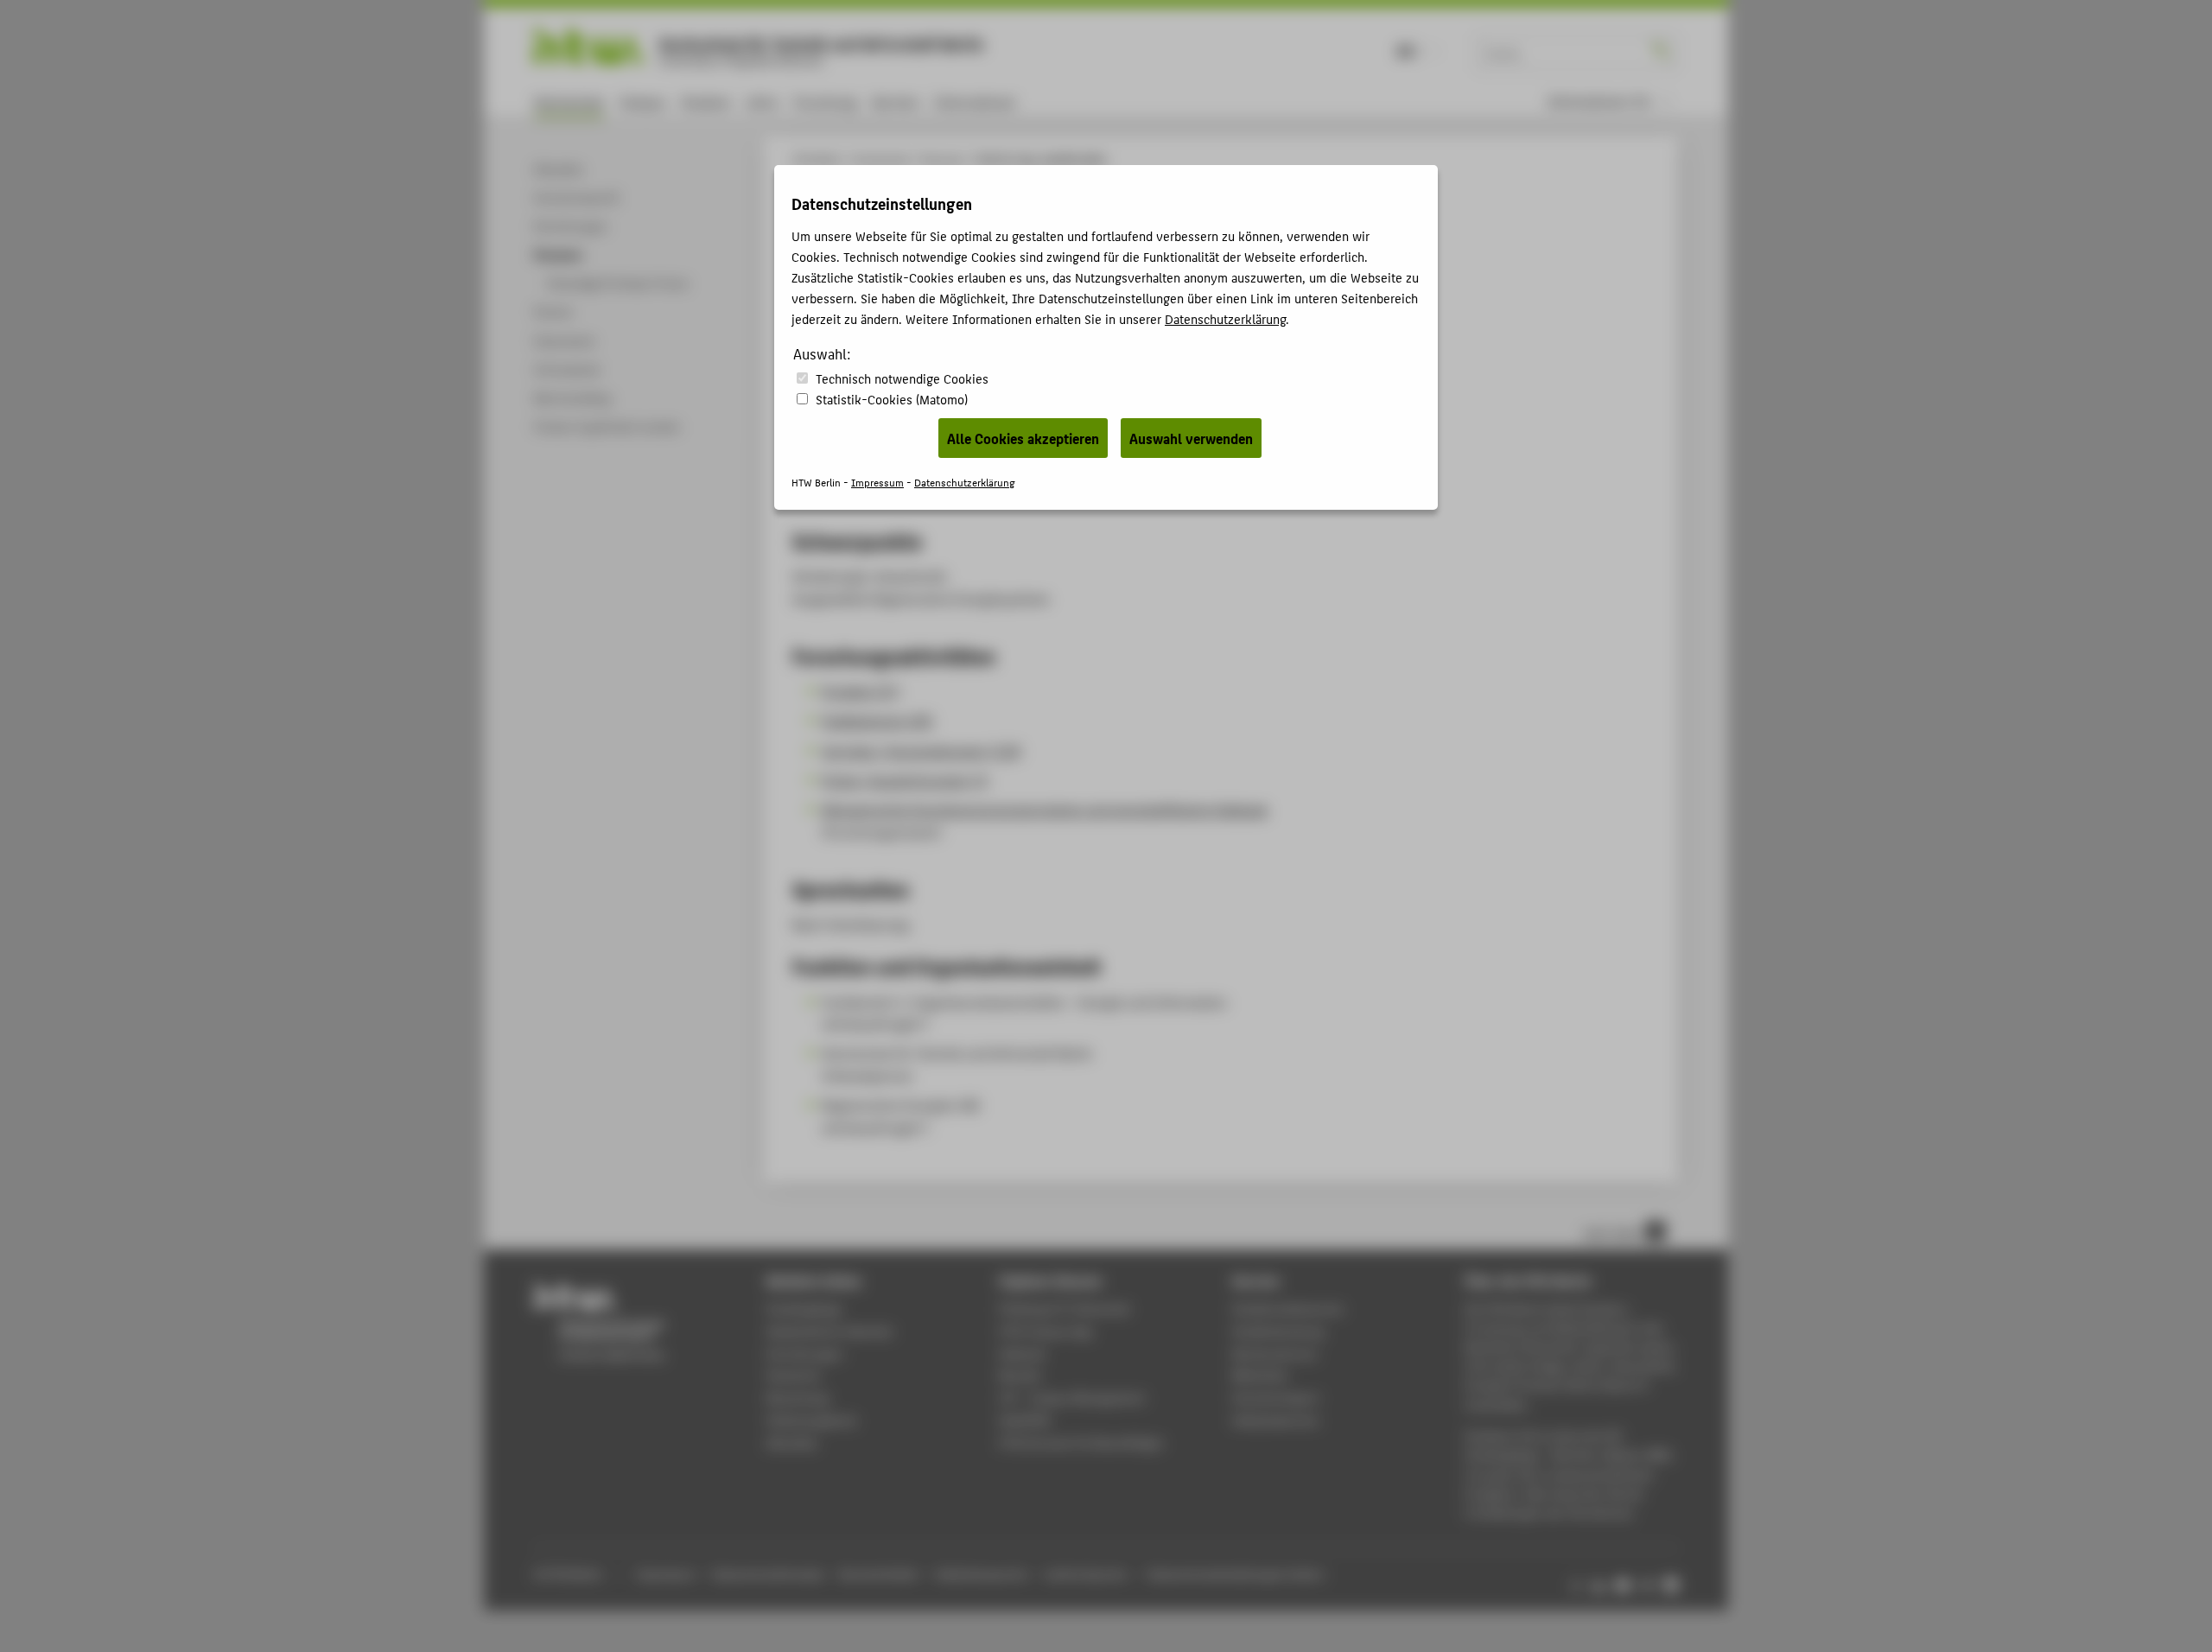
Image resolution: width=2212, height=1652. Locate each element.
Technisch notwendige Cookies (902, 378)
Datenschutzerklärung (1225, 318)
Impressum (877, 482)
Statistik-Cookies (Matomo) (892, 399)
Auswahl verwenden (1191, 438)
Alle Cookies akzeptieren (1023, 438)
